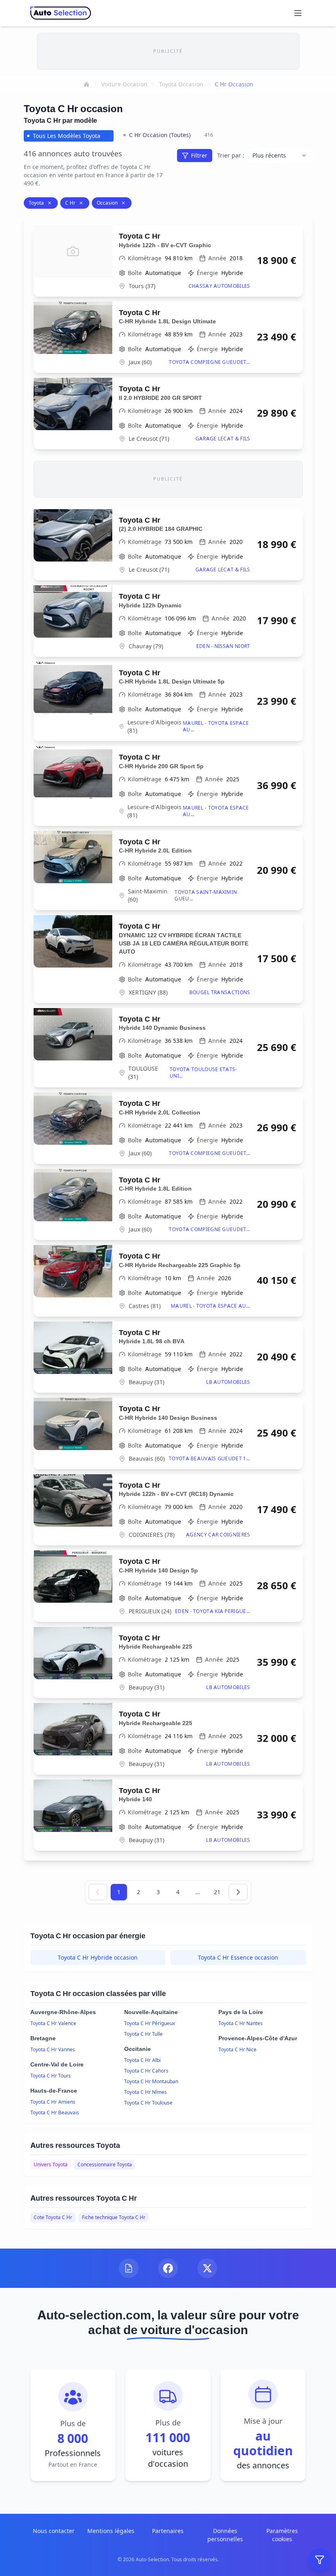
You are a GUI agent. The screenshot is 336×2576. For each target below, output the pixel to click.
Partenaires (168, 2531)
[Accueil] (86, 84)
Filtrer (199, 155)
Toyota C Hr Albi (142, 2060)
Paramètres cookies (282, 2535)
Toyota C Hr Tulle (143, 2034)
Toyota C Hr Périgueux (150, 2023)
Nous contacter (54, 2531)
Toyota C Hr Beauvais (55, 2112)
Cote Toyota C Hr (53, 2217)
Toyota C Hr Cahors (146, 2071)
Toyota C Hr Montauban (151, 2081)
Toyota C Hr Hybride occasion (98, 1957)
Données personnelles (225, 2535)
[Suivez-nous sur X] (207, 2268)
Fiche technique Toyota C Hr (114, 2217)
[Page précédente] (98, 1892)
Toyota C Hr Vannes (53, 2049)
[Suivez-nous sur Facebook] (168, 2268)
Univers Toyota (51, 2164)
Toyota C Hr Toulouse (148, 2103)
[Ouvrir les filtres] (320, 2560)
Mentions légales (111, 2531)
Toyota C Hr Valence (53, 2023)
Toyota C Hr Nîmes (145, 2092)
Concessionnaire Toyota (105, 2164)
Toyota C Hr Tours (51, 2076)
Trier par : (231, 155)
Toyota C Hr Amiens (53, 2102)
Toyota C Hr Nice (237, 2049)
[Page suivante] (238, 1892)
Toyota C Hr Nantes (241, 2023)
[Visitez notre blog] (129, 2268)
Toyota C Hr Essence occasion (238, 1957)
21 (217, 1892)
